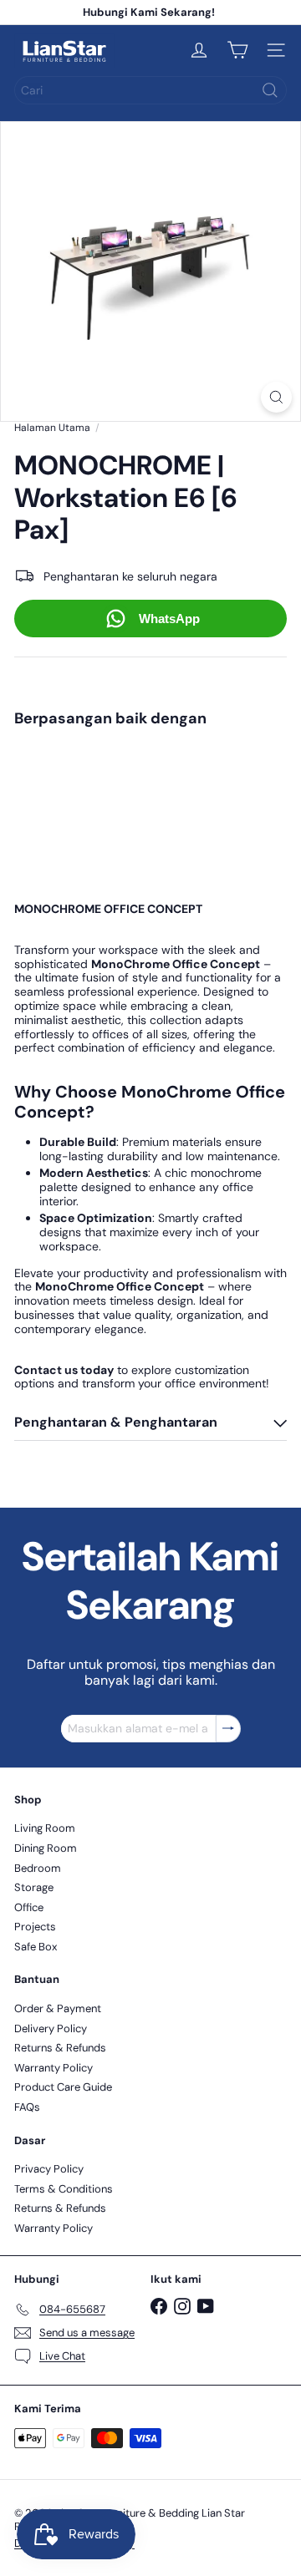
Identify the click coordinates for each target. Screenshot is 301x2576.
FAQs (27, 2107)
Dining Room (46, 1848)
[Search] (270, 90)
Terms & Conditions (64, 2189)
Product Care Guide (63, 2087)
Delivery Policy (51, 2028)
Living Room (45, 1828)
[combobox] (150, 90)
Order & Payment (58, 2008)
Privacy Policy (49, 2169)
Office (29, 1907)
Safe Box (36, 1947)
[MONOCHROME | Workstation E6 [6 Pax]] (150, 789)
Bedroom (38, 1868)
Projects (35, 1927)
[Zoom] (276, 397)
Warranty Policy (54, 2068)
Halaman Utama (52, 428)
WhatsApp (169, 619)
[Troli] (237, 50)
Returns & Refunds (60, 2048)
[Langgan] (228, 1729)
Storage (34, 1887)
